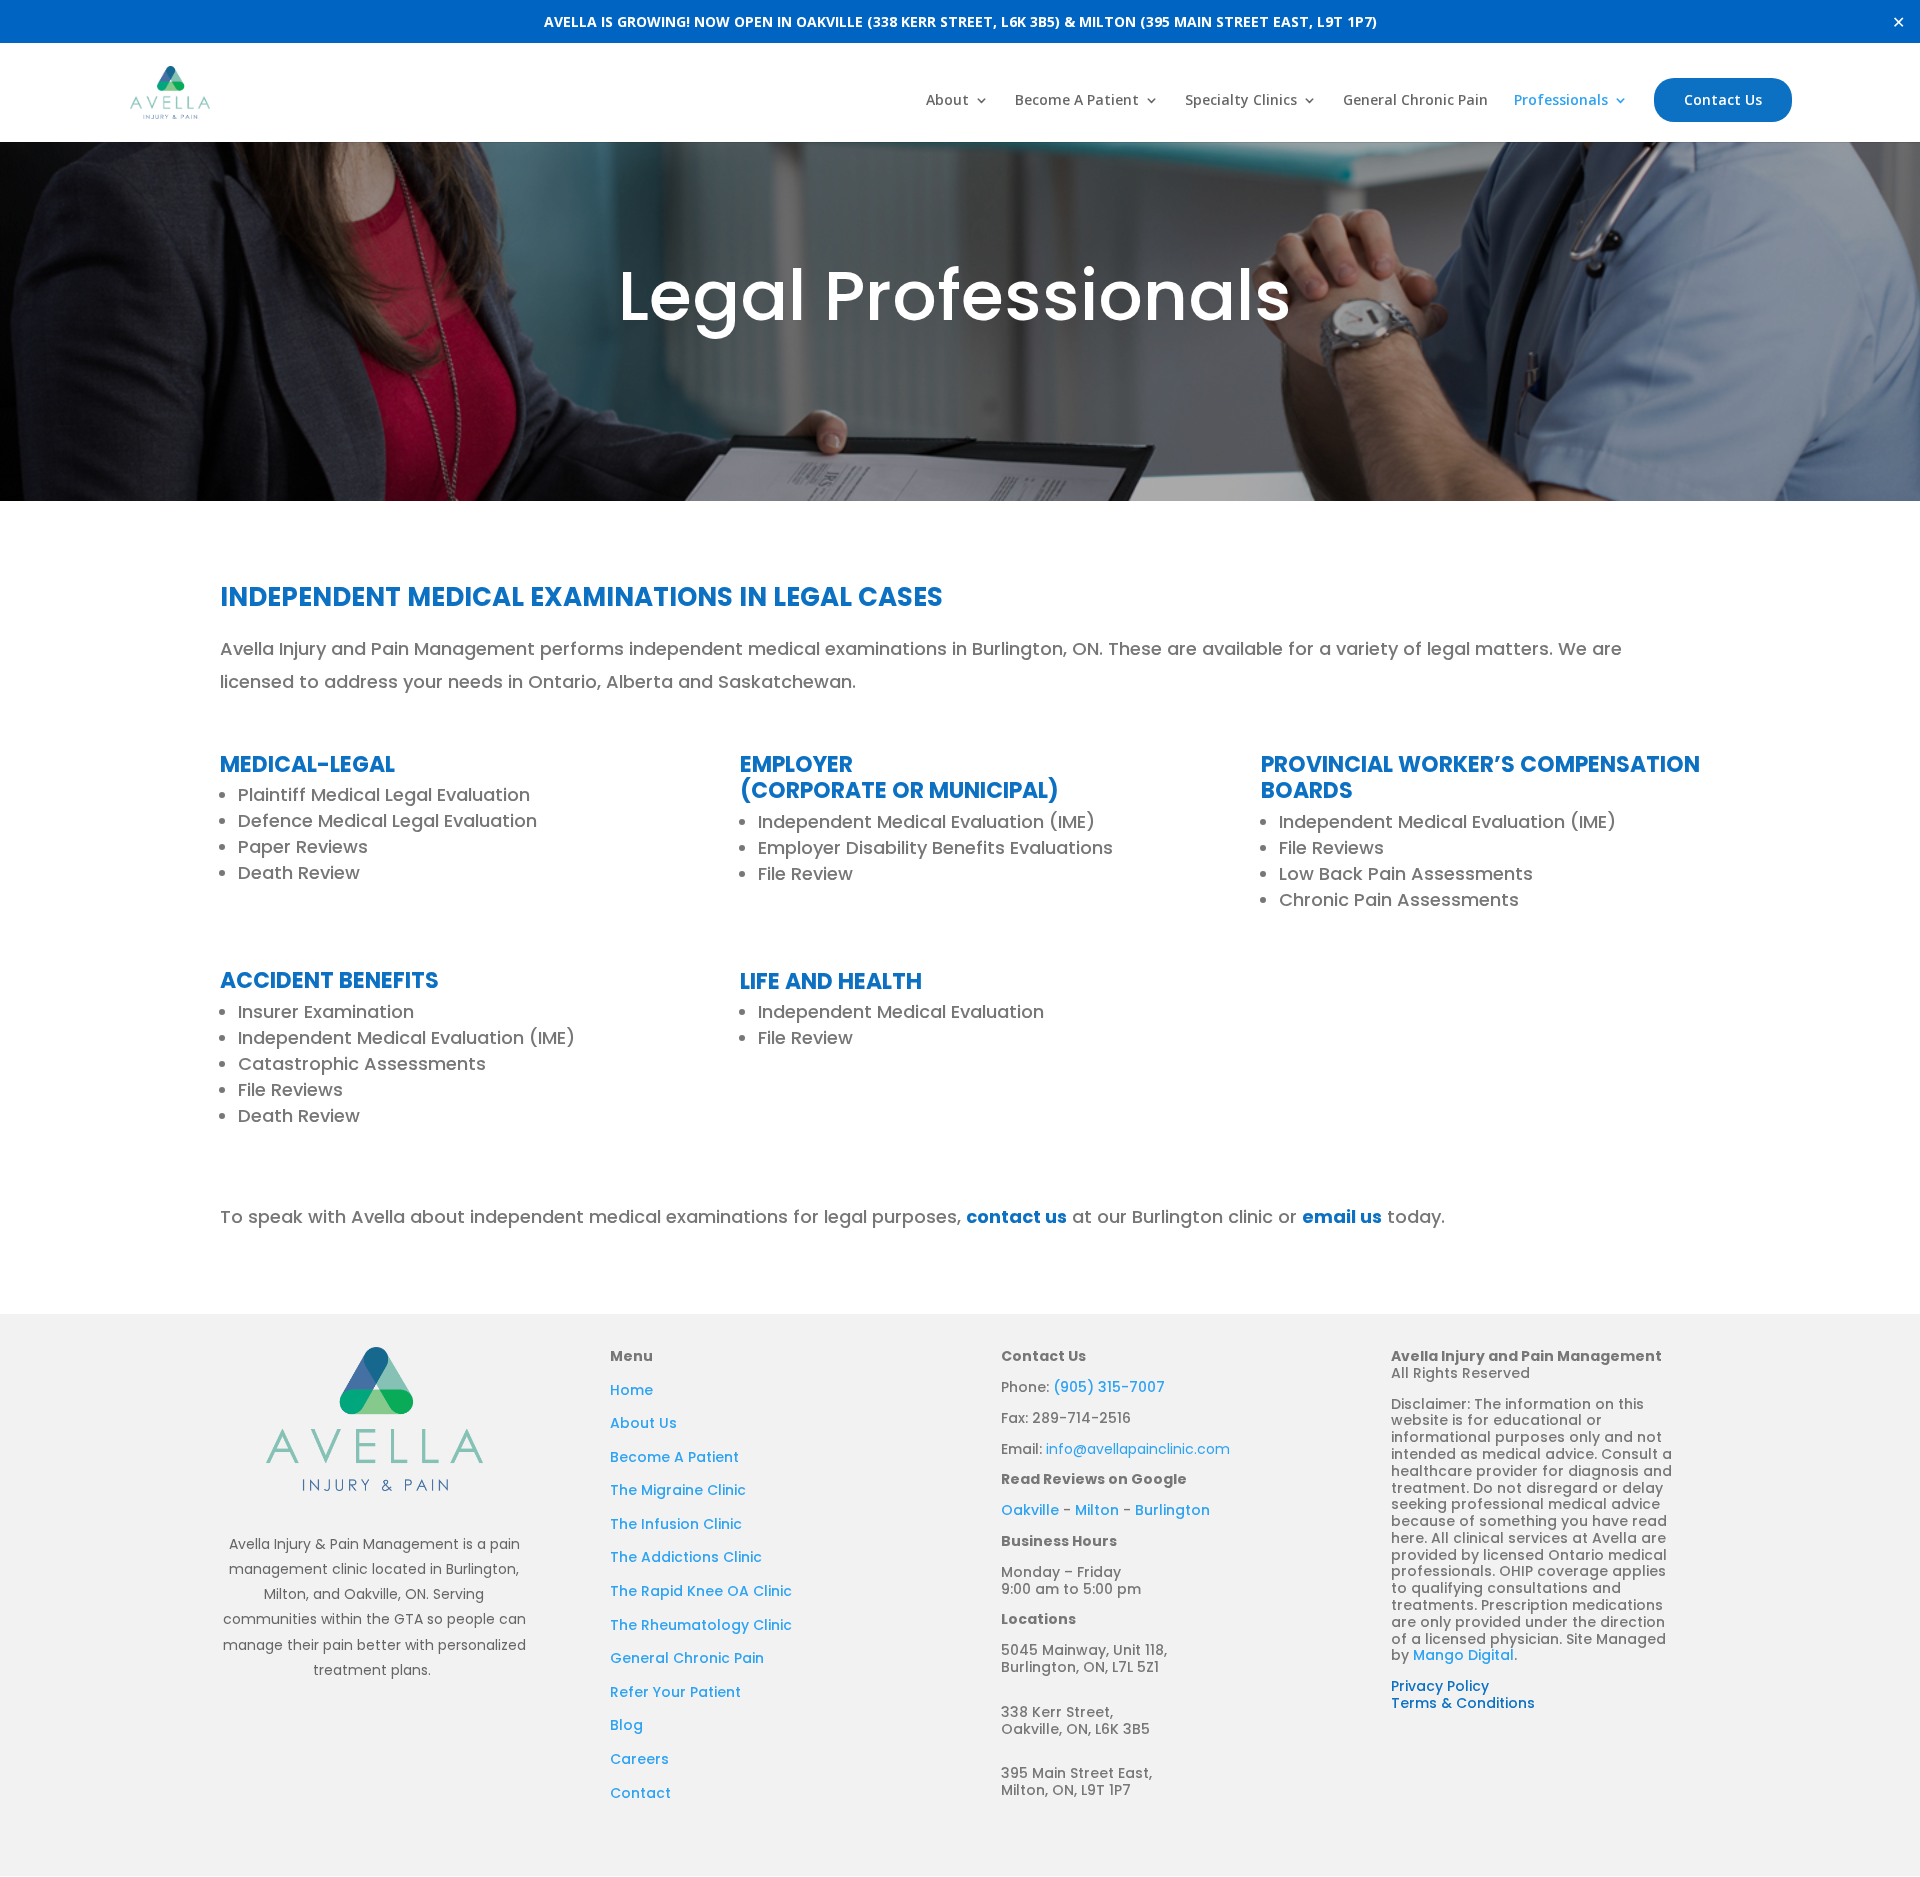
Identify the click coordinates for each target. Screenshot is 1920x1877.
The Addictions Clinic (686, 1557)
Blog (626, 1725)
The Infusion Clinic (676, 1524)
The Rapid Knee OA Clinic (701, 1591)
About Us (643, 1423)
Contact (640, 1793)
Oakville (1030, 1510)
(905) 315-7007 (1109, 1387)
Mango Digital (1463, 1655)
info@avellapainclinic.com (1138, 1449)
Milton (1097, 1510)
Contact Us (1723, 99)
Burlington (1172, 1510)
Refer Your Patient (675, 1692)
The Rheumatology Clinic (701, 1625)
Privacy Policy (1440, 1686)
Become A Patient (1077, 101)
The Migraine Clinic (678, 1490)
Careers (639, 1759)
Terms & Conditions (1463, 1703)
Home (631, 1390)
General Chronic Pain (1415, 101)
